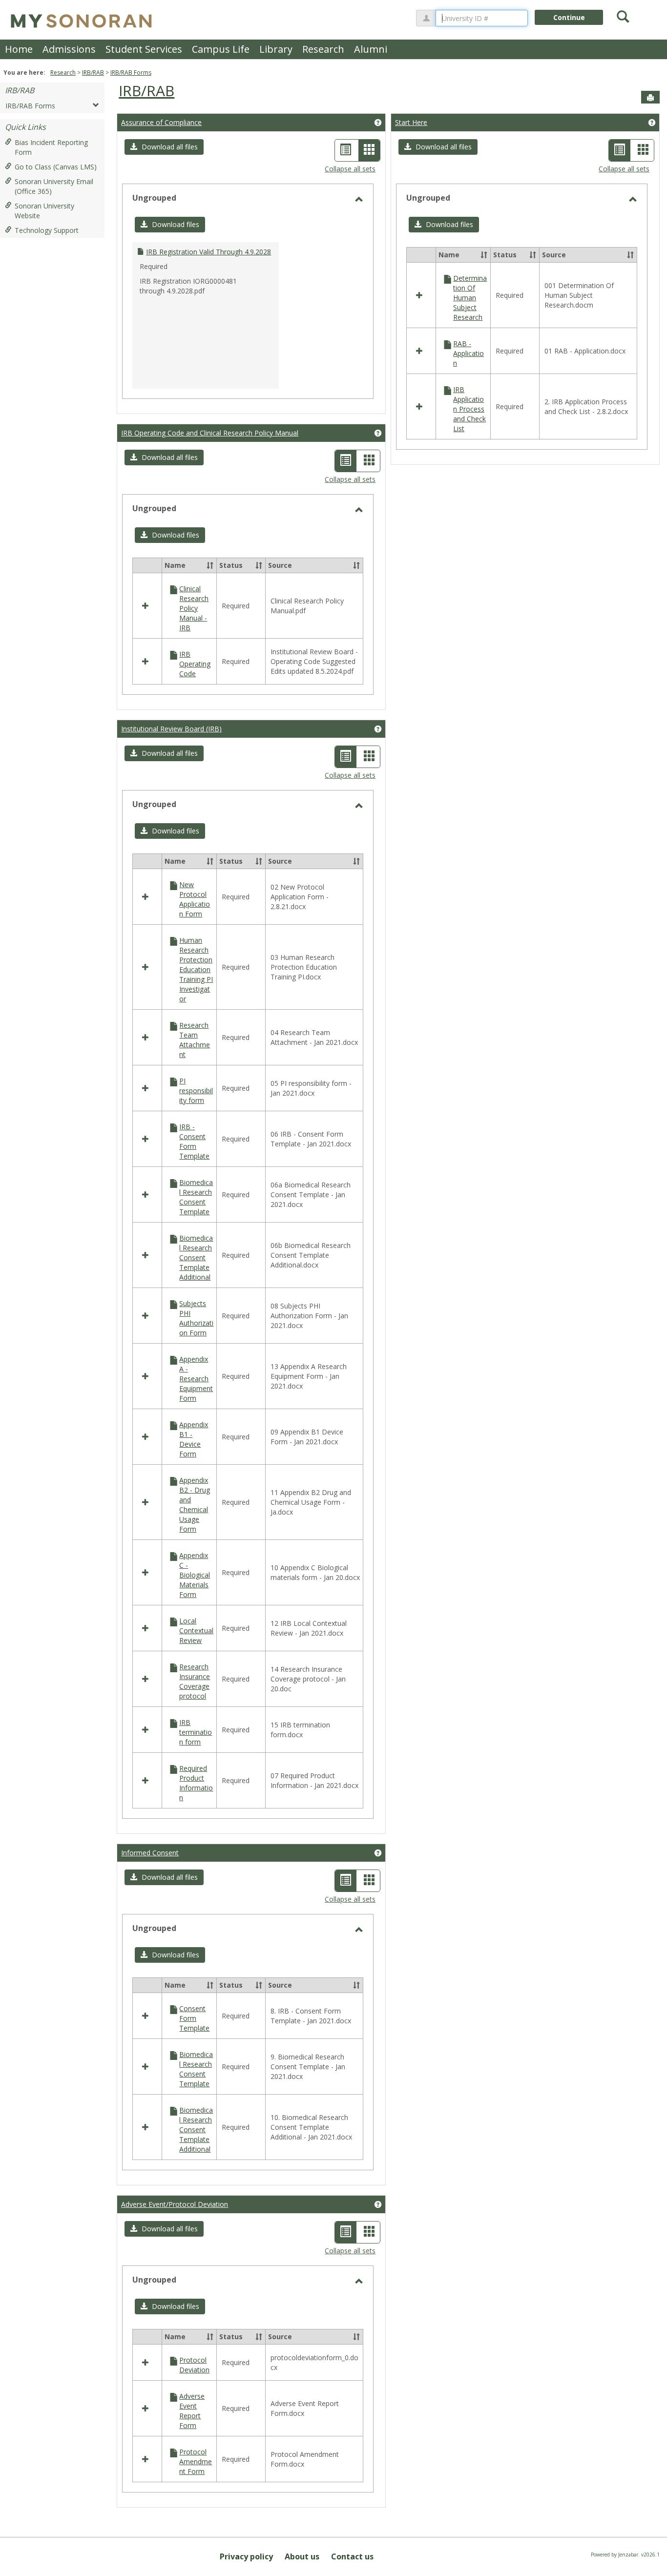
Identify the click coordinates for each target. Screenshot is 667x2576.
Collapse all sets (350, 169)
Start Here (411, 122)
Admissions (69, 49)
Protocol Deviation (194, 2365)
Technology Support (47, 230)
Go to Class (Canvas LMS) (56, 167)
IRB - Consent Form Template (194, 1141)
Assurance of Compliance (161, 122)
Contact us (352, 2556)
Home (19, 49)
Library (276, 49)
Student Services (144, 49)
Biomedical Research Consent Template (196, 1197)
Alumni (371, 49)
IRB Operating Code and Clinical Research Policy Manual (210, 433)
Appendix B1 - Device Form (194, 1439)
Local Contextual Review (196, 1631)
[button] (164, 147)
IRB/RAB (93, 73)
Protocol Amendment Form (196, 2462)
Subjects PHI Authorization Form (196, 1318)
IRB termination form (196, 1732)
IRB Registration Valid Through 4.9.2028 (208, 252)
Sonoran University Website (44, 211)
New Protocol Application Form (195, 899)
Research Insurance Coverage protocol (195, 1681)
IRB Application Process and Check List (469, 409)
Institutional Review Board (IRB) (171, 729)
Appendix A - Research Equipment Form (196, 1379)
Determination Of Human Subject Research (470, 298)
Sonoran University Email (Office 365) (54, 186)
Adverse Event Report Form (192, 2411)
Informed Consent (150, 1853)
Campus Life (221, 49)
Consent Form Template (194, 2018)
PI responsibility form (196, 1091)
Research (323, 49)
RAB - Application (469, 353)
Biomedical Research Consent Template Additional (196, 1257)
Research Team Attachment (195, 1040)
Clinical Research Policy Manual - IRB (194, 608)
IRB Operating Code (195, 664)
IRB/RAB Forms (131, 73)
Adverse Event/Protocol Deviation (175, 2204)
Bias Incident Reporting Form (51, 147)
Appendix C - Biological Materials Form (195, 1575)
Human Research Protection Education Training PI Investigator (196, 969)
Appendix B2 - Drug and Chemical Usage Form (195, 1505)
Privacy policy (246, 2556)
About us (302, 2556)
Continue (569, 17)
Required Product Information (196, 1783)
